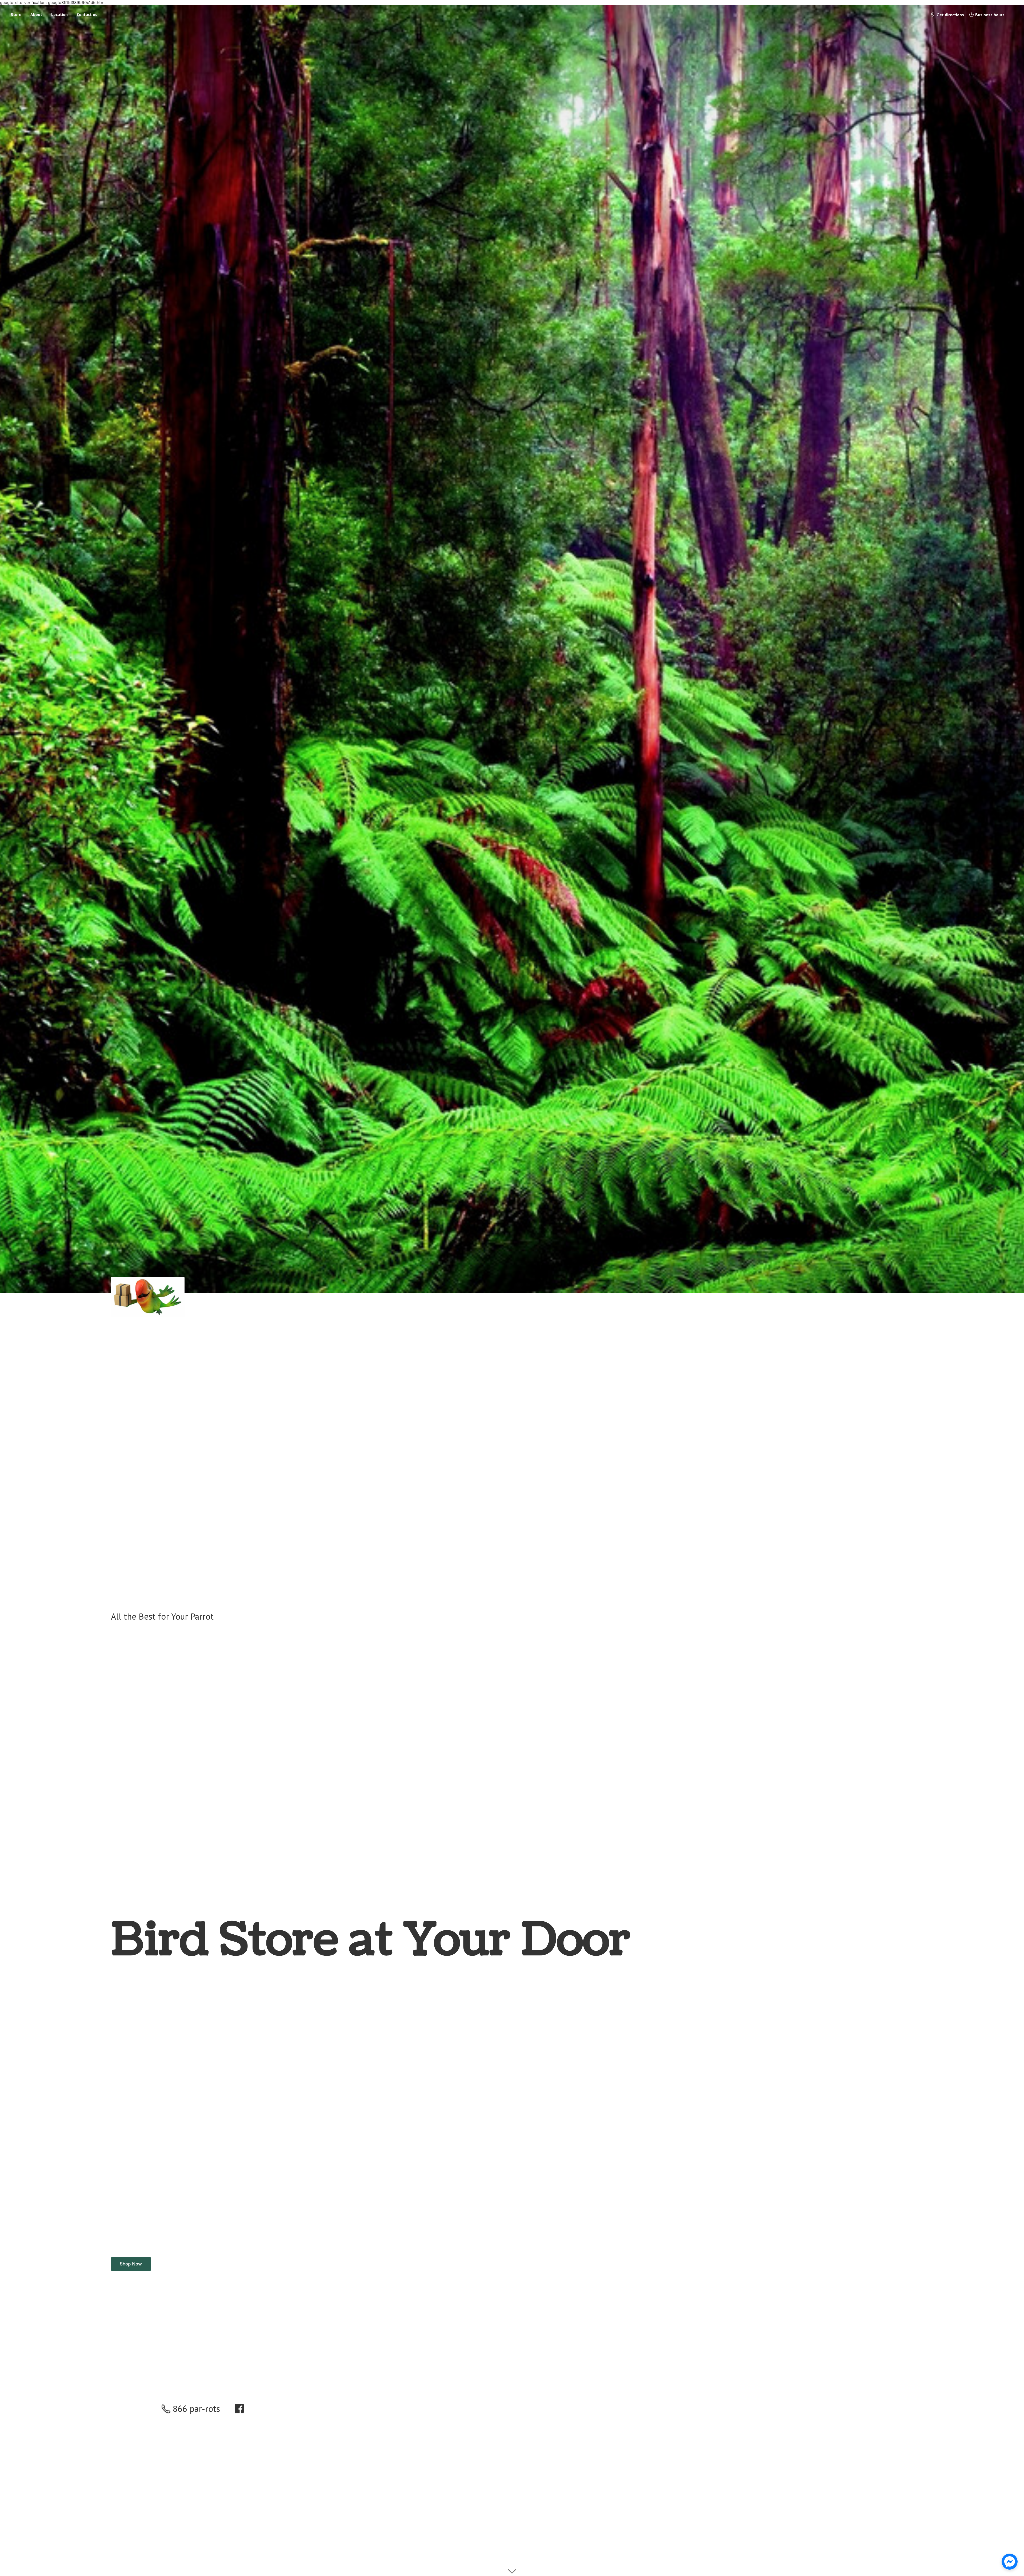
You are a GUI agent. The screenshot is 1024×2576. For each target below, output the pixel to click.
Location (59, 14)
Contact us (87, 14)
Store (16, 14)
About (36, 14)
